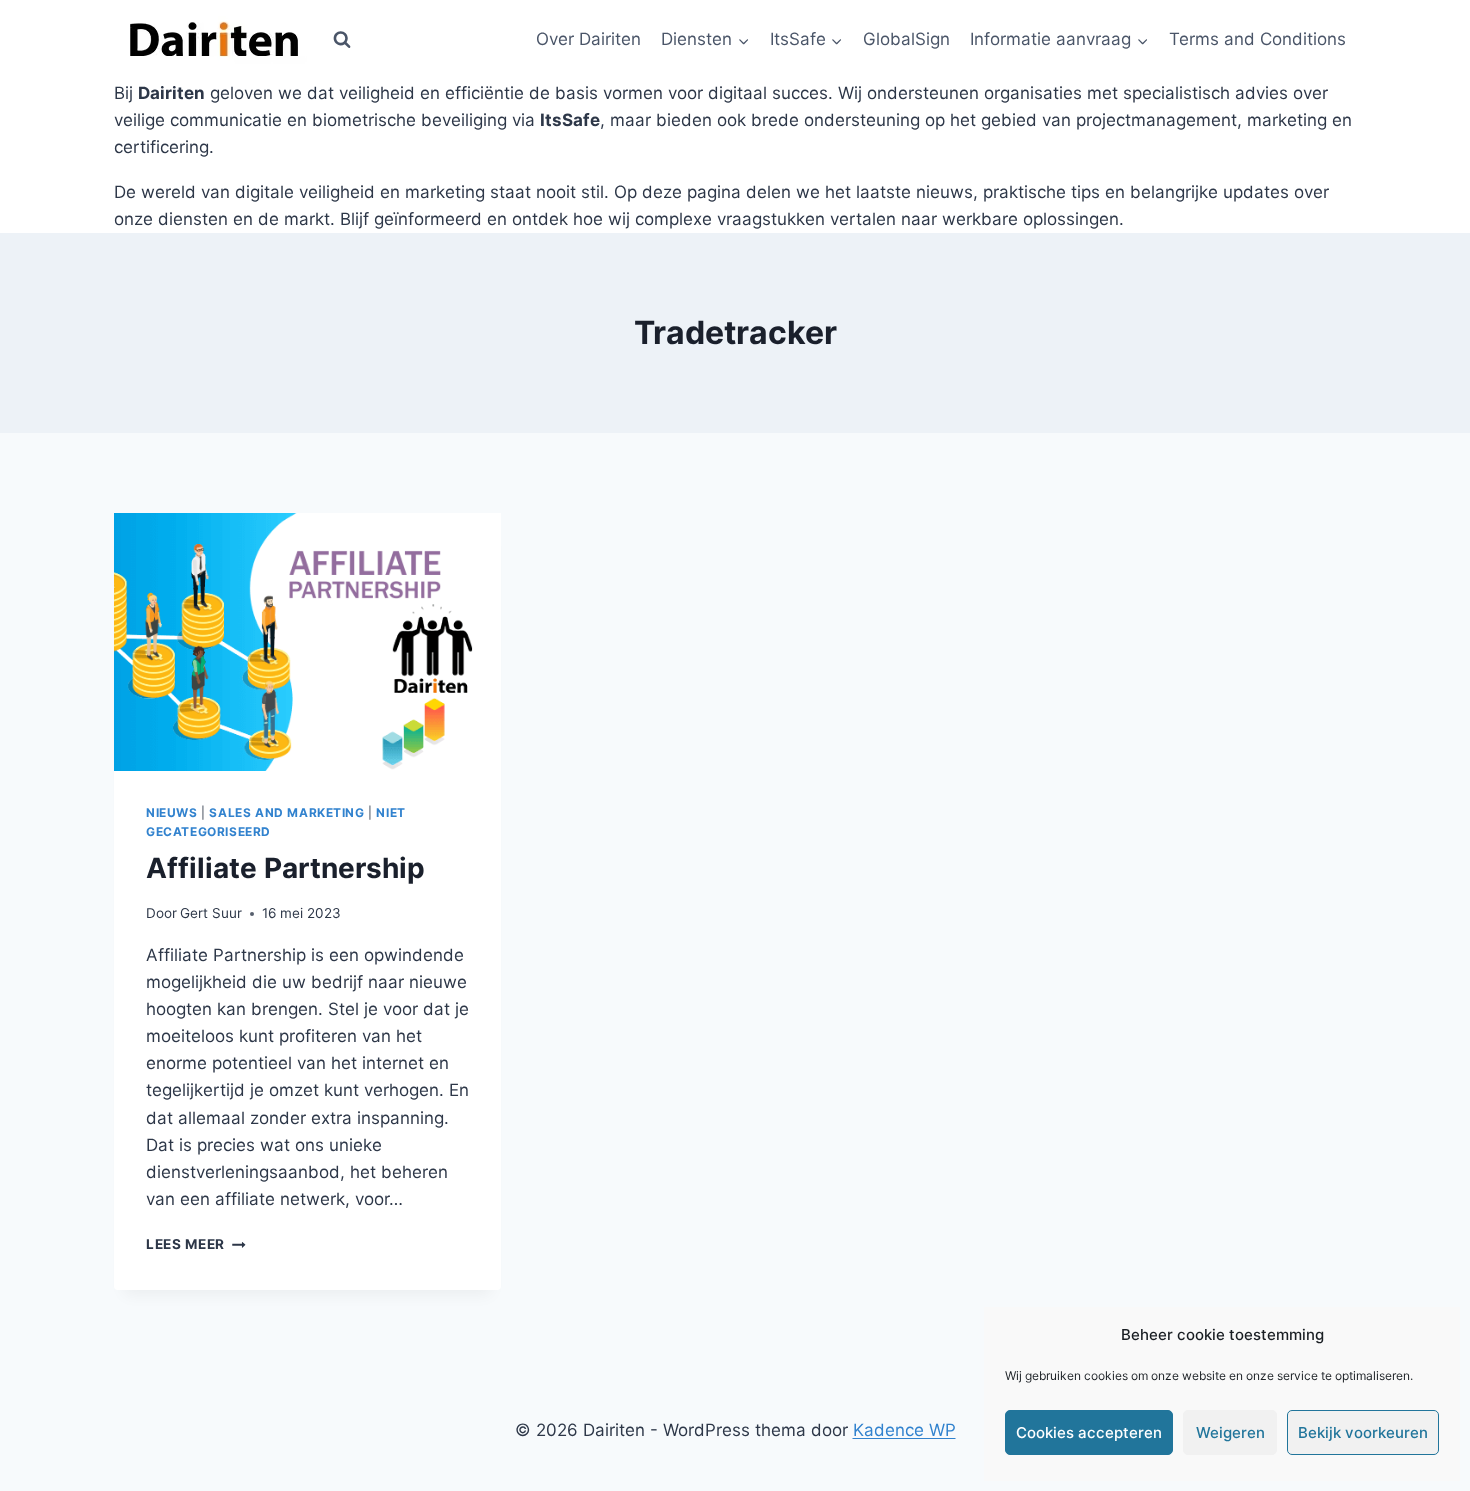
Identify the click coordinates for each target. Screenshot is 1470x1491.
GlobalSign (906, 39)
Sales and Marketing (286, 812)
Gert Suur (211, 913)
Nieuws (172, 812)
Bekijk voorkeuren (1363, 1432)
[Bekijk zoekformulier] (342, 40)
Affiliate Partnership (285, 868)
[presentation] (307, 642)
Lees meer (196, 1244)
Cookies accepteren (1089, 1432)
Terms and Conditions (1257, 39)
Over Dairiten (588, 39)
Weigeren (1230, 1432)
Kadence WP (904, 1430)
